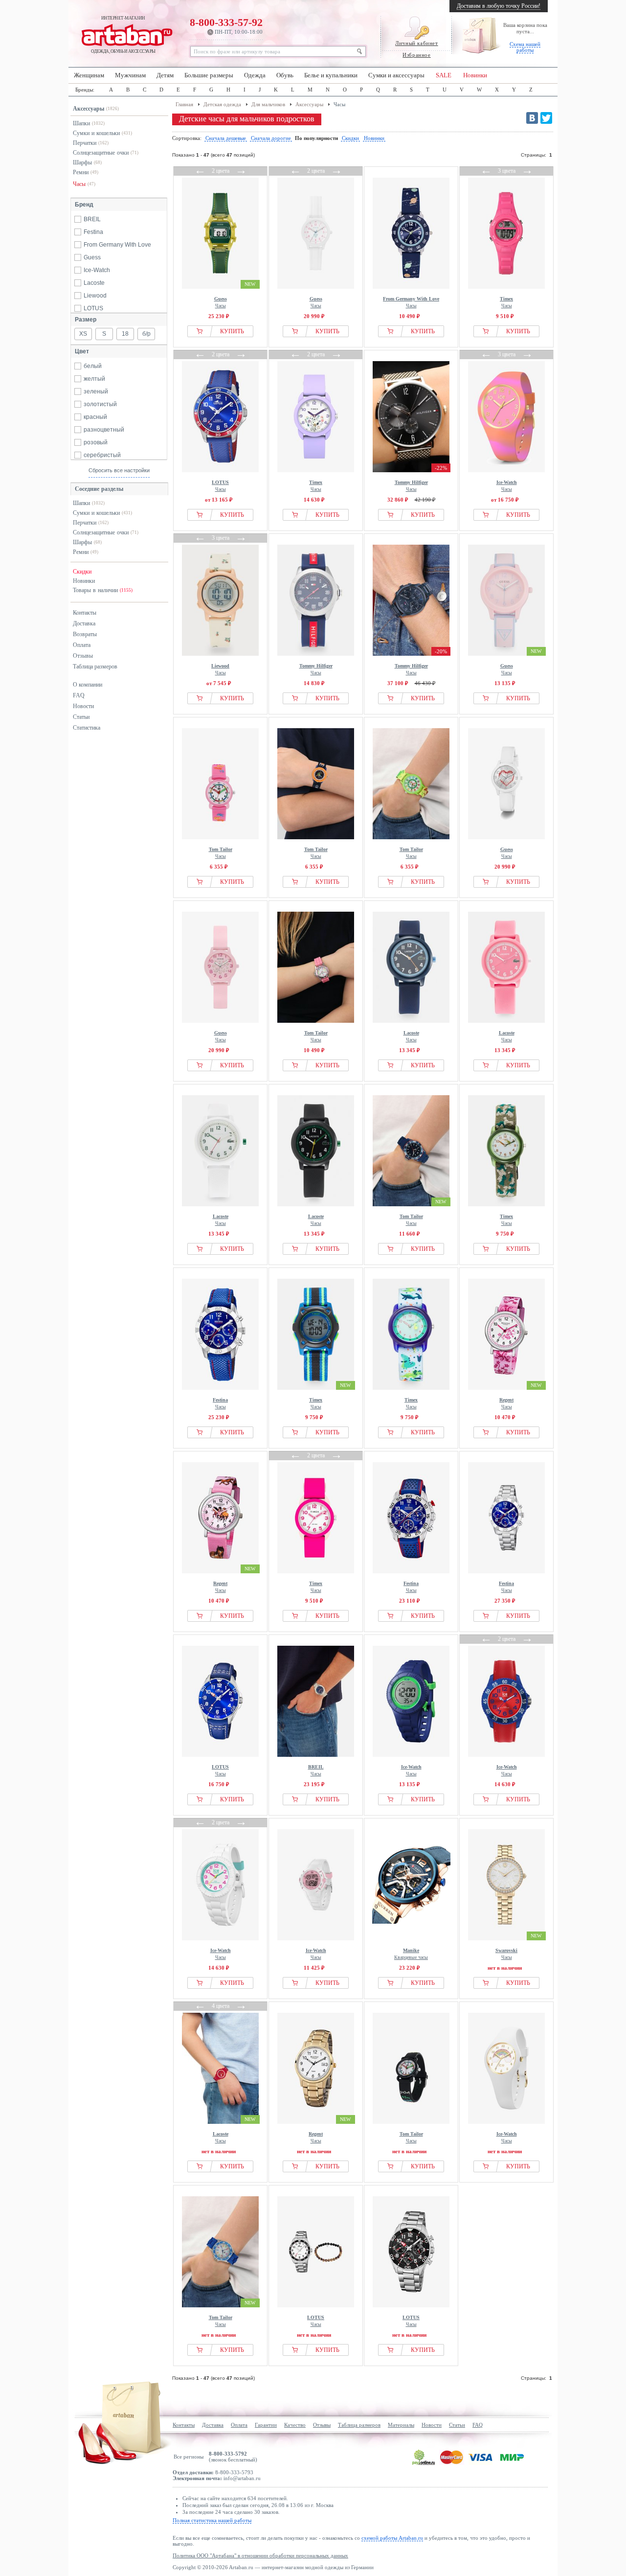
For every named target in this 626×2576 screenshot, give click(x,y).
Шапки (81, 123)
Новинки (475, 75)
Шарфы (82, 162)
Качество (295, 2425)
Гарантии (266, 2425)
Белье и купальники (331, 75)
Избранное (416, 55)
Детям (165, 75)
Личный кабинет (416, 43)
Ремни (81, 172)
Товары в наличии (103, 590)
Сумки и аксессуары (396, 75)
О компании (88, 685)
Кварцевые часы (411, 1954)
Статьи (81, 717)
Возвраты (85, 634)
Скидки (82, 572)
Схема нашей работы (525, 47)
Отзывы (83, 656)
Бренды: (85, 90)
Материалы (401, 2425)
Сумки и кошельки (96, 133)
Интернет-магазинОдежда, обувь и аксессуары (123, 35)
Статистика (87, 728)
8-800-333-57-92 (226, 25)
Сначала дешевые (226, 138)
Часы (79, 184)
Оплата (82, 645)
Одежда (255, 75)
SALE (444, 75)
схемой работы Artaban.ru (392, 2538)
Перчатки (85, 143)
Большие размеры (209, 75)
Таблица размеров (95, 667)
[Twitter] (546, 118)
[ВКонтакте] (532, 118)
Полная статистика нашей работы (212, 2520)
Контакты (85, 613)
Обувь (285, 75)
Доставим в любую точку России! (499, 6)
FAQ (79, 695)
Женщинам (89, 75)
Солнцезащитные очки (101, 153)
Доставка (84, 623)
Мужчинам (130, 75)
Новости (83, 706)
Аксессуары (89, 109)
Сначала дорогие (271, 138)
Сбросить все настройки (119, 470)
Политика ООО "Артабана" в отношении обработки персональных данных (260, 2555)
